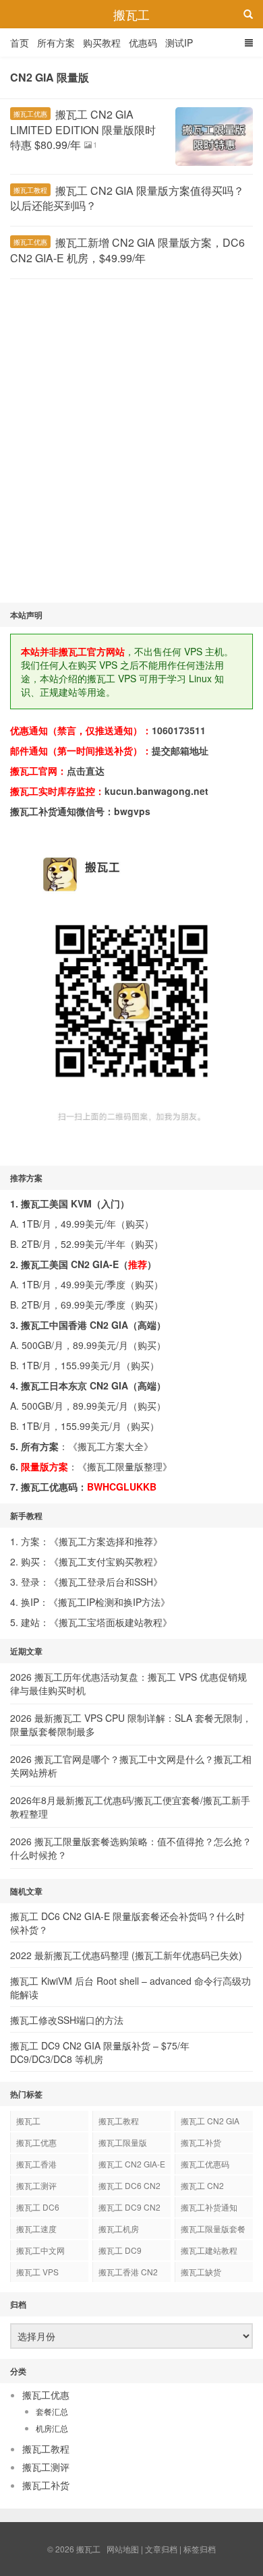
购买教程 (102, 42)
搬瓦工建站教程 (209, 2250)
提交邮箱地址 (180, 750)
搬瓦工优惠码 (205, 2164)
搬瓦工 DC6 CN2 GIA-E (129, 2188)
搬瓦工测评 (36, 2185)
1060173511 (179, 730)
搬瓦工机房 (119, 2228)
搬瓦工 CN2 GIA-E (132, 2164)
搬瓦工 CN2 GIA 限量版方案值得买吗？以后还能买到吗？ (127, 198)
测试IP (179, 42)
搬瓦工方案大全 (111, 1446)
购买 (135, 1224)
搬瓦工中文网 (40, 2250)
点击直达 (86, 771)
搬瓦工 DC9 (120, 2250)
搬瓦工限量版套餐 (213, 2228)
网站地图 (123, 2549)
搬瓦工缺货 (201, 2272)
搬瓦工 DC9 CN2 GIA (129, 2209)
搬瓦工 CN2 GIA (210, 2121)
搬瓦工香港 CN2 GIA (128, 2274)
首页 (20, 42)
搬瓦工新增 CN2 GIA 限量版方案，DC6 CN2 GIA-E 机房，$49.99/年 (127, 250)
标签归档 (200, 2549)
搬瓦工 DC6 (38, 2207)
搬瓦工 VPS (37, 2272)
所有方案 (56, 42)
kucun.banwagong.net (156, 791)
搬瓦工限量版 (123, 2142)
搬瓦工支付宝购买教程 (106, 1561)
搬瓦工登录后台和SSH (106, 1582)
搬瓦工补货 (201, 2142)
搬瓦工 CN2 (202, 2185)
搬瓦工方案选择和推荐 (106, 1541)
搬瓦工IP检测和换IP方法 (109, 1602)
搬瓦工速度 (36, 2228)
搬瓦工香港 (36, 2164)
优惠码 (143, 42)
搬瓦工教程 (30, 190)
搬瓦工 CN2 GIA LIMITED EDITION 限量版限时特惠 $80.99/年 (83, 129)
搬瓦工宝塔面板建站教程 (111, 1622)
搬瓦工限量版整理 (125, 1466)
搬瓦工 (131, 14)
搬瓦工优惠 (30, 114)
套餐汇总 (52, 2411)
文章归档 (161, 2549)
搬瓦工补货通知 (209, 2207)
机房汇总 (52, 2428)
